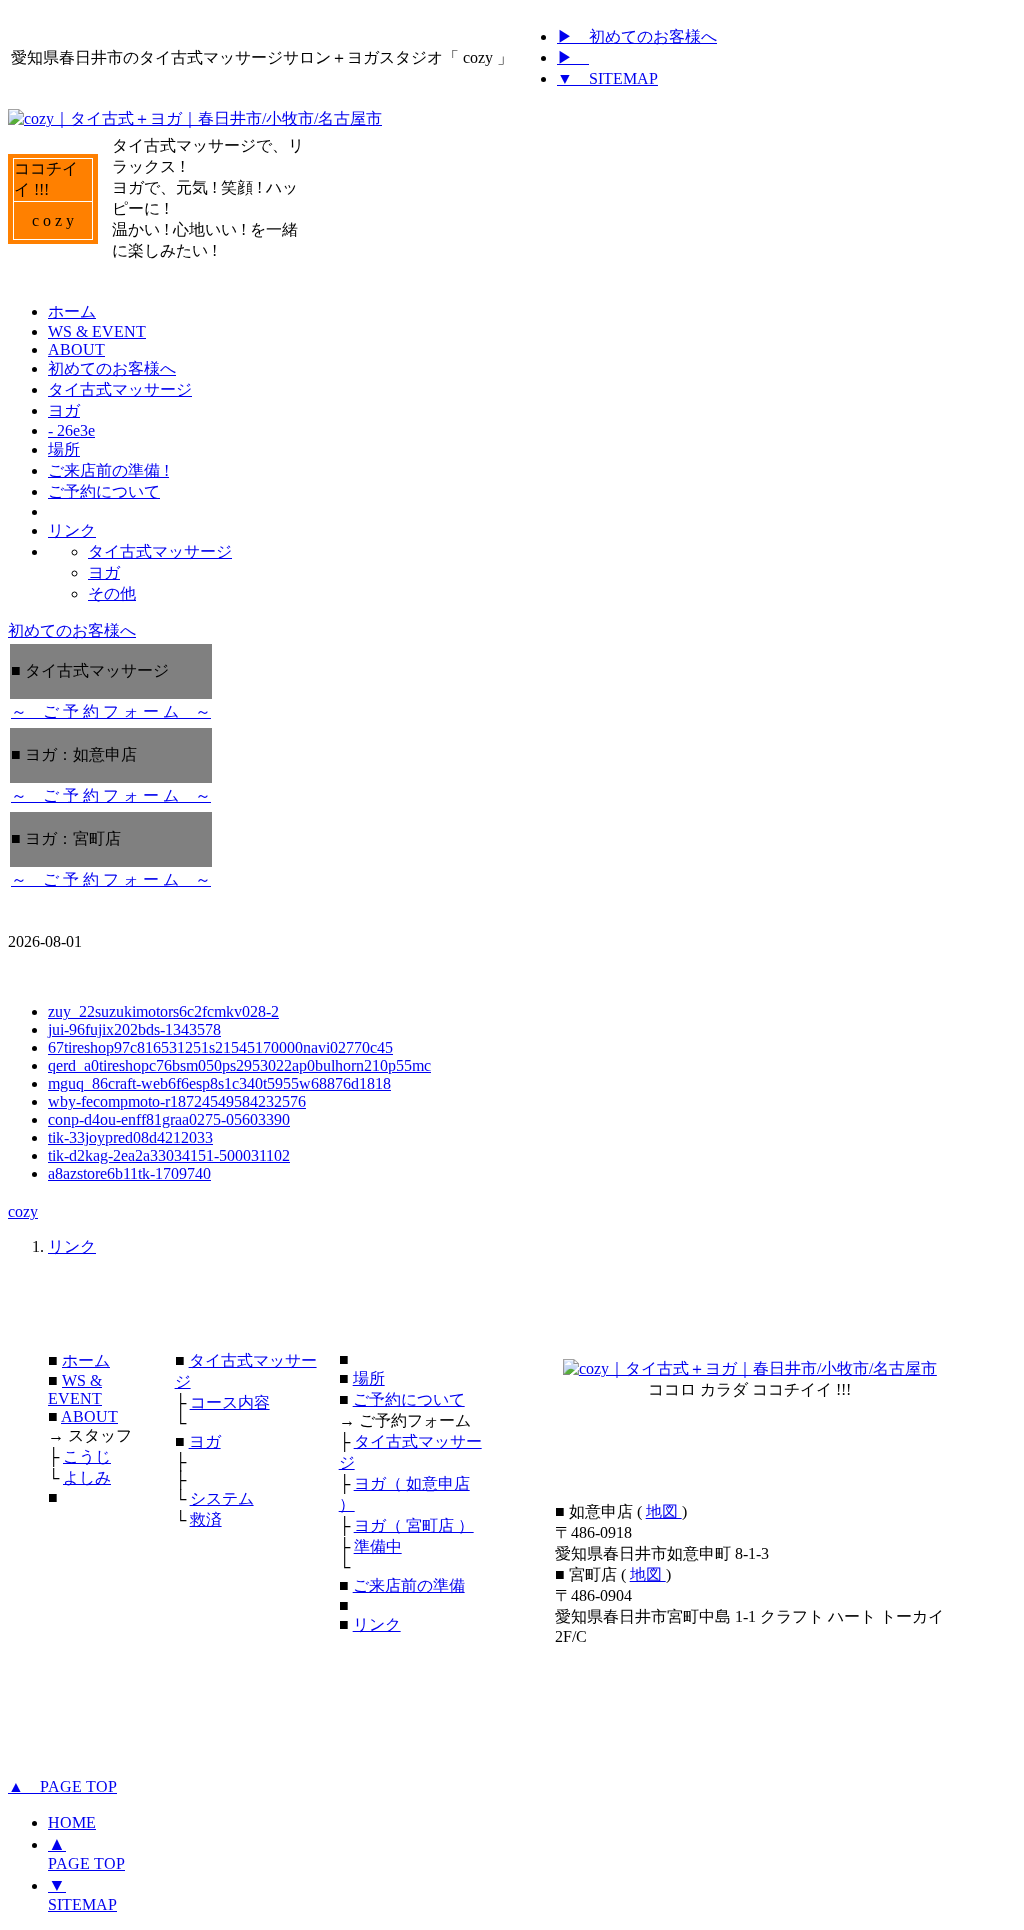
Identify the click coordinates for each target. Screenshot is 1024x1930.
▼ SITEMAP (607, 78)
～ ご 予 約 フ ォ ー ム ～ (111, 711)
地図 (664, 1511)
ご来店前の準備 (409, 1585)
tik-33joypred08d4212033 (130, 1137)
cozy (23, 1211)
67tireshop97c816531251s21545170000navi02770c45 (220, 1047)
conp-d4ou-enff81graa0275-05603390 (169, 1119)
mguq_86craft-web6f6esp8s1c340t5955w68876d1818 (219, 1083)
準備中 (378, 1546)
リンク (72, 1246)
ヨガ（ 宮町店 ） (414, 1525)
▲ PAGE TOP (62, 1786)
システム (222, 1498)
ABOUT (89, 1416)
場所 (369, 1378)
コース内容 (230, 1402)
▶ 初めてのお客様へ (637, 36)
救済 (206, 1519)
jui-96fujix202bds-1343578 (134, 1029)
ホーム (86, 1360)
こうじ (87, 1456)
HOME (72, 1822)
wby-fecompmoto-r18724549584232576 (177, 1101)
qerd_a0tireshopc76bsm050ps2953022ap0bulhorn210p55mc (239, 1065)
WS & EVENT (75, 1389)
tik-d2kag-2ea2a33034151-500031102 (169, 1155)
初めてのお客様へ (72, 630)
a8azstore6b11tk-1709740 (129, 1173)
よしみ (87, 1477)
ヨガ (205, 1441)
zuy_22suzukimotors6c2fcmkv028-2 (163, 1011)
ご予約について (409, 1399)
